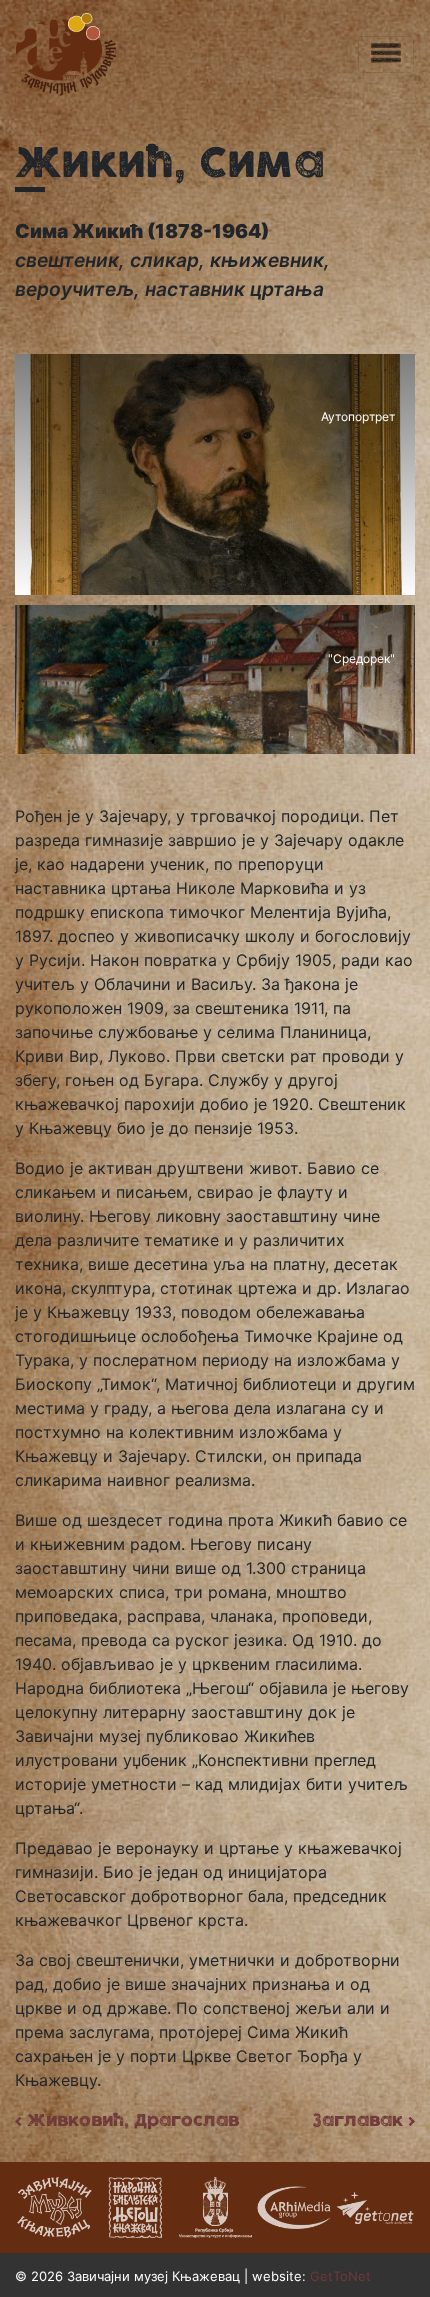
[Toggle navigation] (386, 54)
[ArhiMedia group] (295, 2205)
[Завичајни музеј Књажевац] (55, 2205)
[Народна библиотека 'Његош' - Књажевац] (135, 2205)
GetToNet (340, 2276)
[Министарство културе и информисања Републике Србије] (215, 2205)
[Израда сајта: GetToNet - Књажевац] (375, 2205)
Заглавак (363, 2120)
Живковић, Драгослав (127, 2120)
